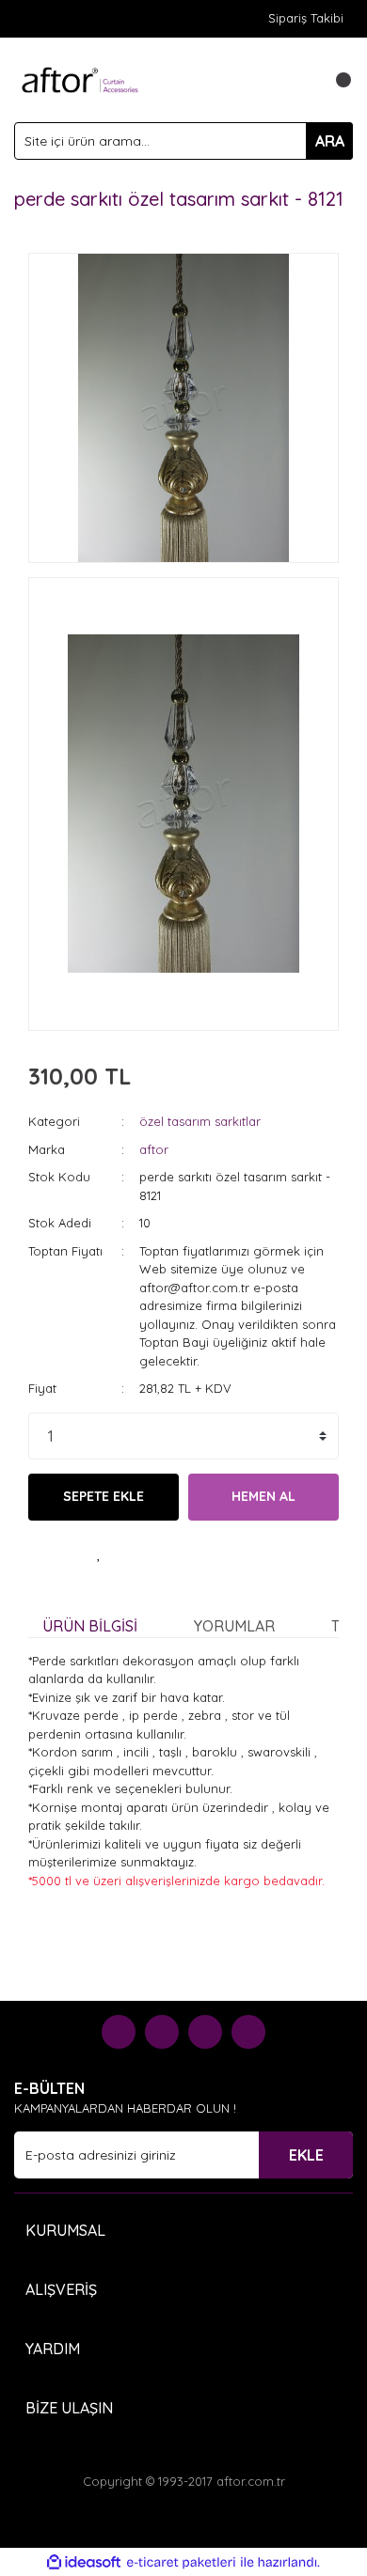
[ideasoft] (84, 2563)
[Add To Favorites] (99, 1553)
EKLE (306, 2155)
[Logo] (80, 78)
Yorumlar (234, 1626)
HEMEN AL (263, 1496)
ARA (330, 141)
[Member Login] (296, 80)
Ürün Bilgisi (90, 1626)
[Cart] (334, 80)
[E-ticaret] (181, 2563)
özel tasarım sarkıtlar (200, 1121)
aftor (154, 1149)
